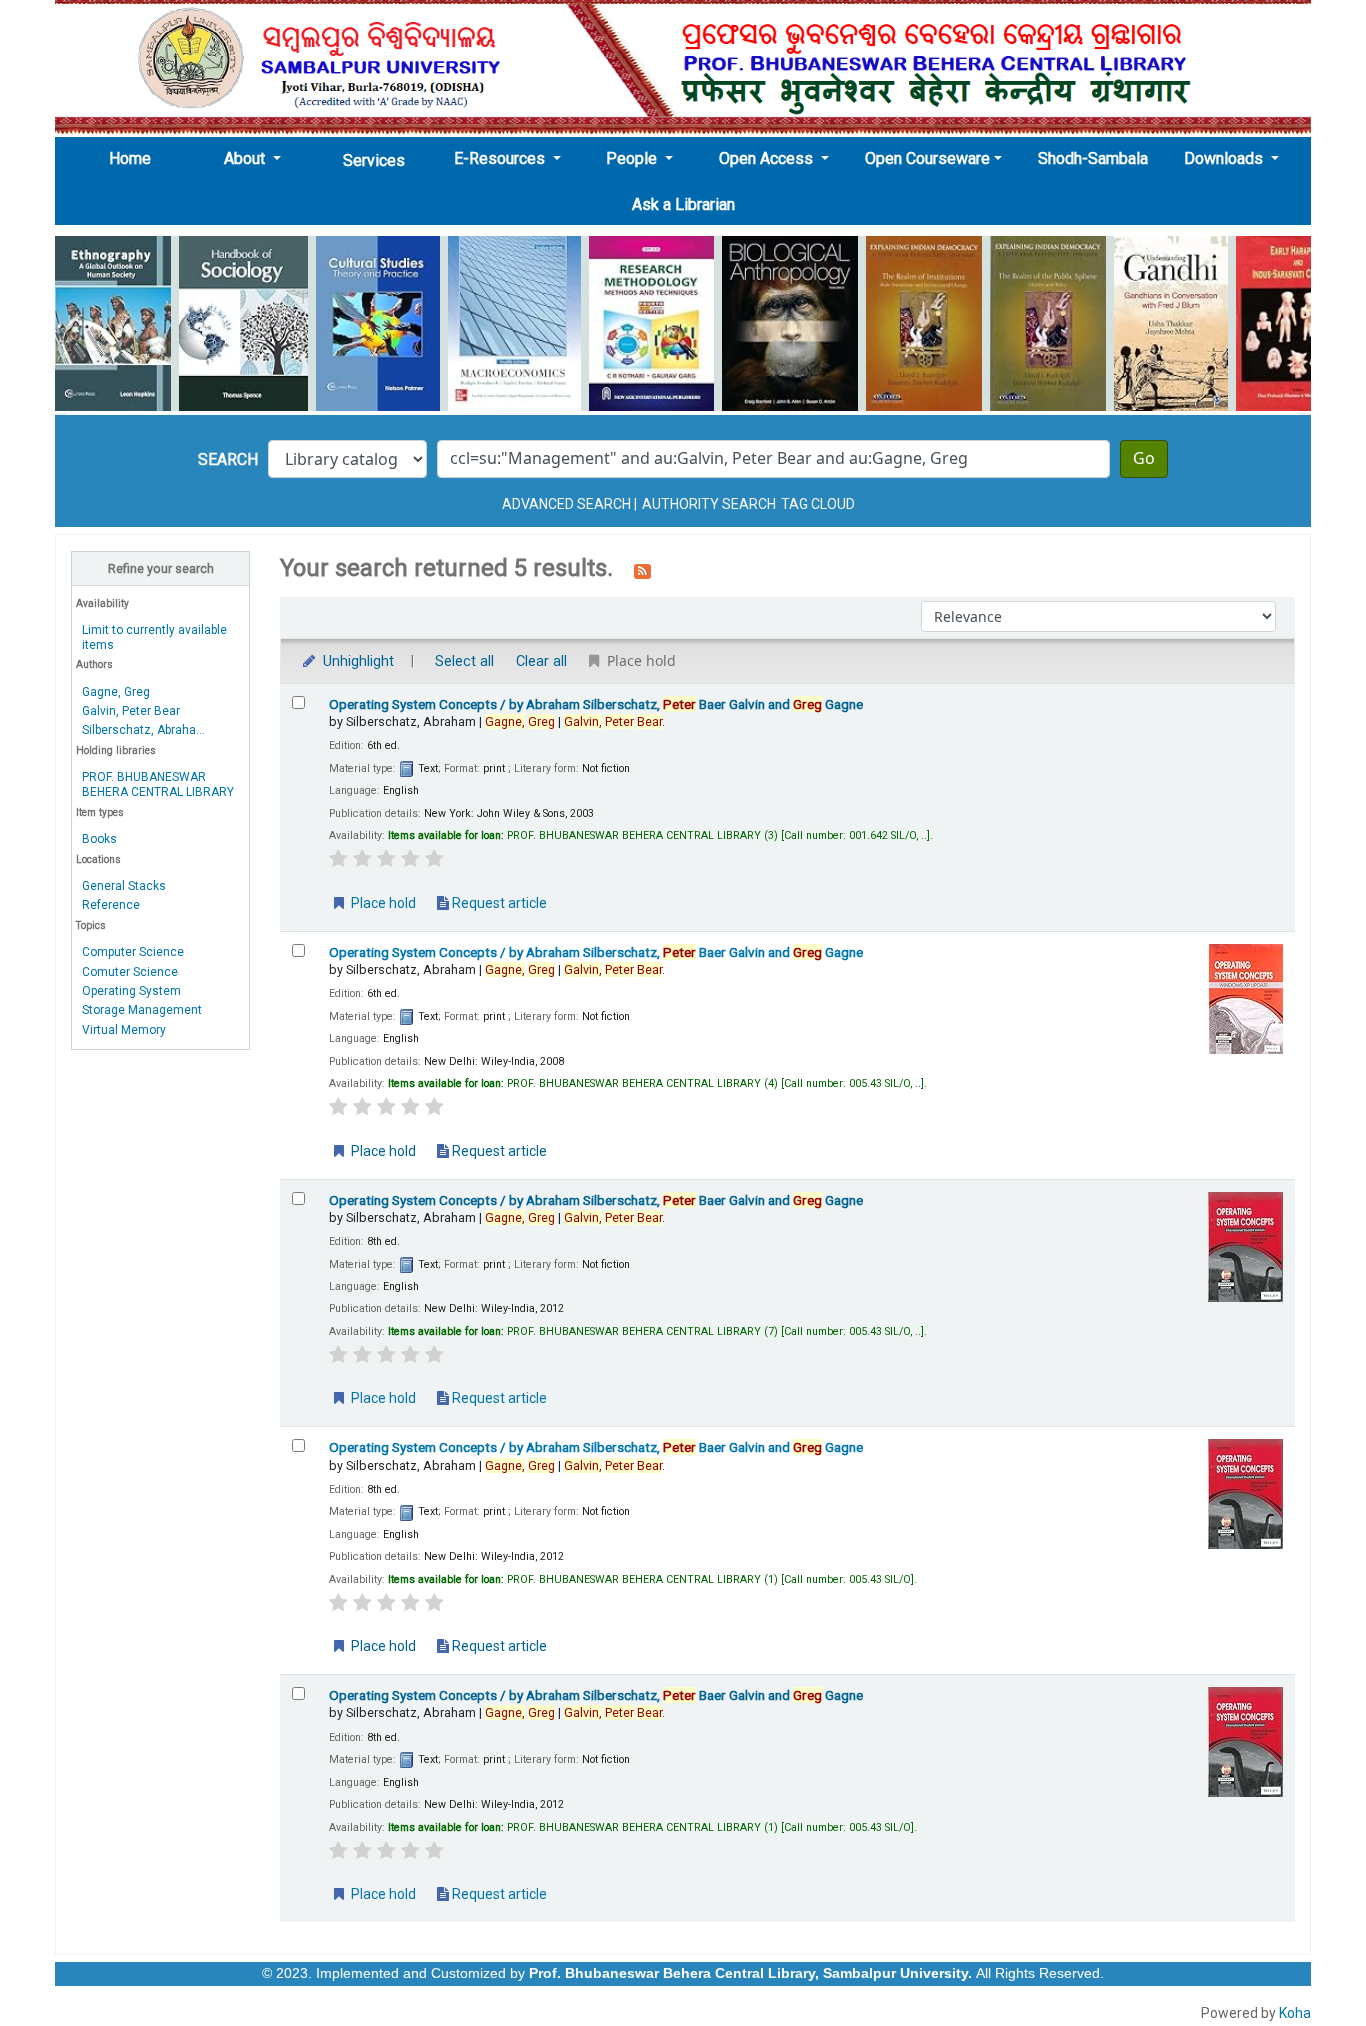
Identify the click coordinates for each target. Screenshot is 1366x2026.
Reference (111, 905)
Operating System (131, 991)
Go (1144, 459)
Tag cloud (818, 504)
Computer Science (133, 952)
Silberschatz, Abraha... (143, 730)
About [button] (246, 158)
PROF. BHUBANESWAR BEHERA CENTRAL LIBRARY (158, 784)
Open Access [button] (768, 158)
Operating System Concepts (596, 704)
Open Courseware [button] (927, 158)
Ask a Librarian (683, 204)
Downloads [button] (1225, 158)
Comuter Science (130, 972)
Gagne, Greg (116, 692)
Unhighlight (356, 661)
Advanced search (566, 504)
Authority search (709, 504)
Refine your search (161, 568)
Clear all (541, 661)
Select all (464, 661)
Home (136, 158)
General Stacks (124, 886)
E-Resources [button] (501, 158)
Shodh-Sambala (1093, 158)
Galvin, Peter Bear (131, 711)
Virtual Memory (124, 1030)
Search (228, 459)
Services (374, 160)
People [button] (633, 158)
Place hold (382, 903)
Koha (1295, 2013)
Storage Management (142, 1010)
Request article (498, 903)
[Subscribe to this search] (642, 570)
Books (99, 839)
